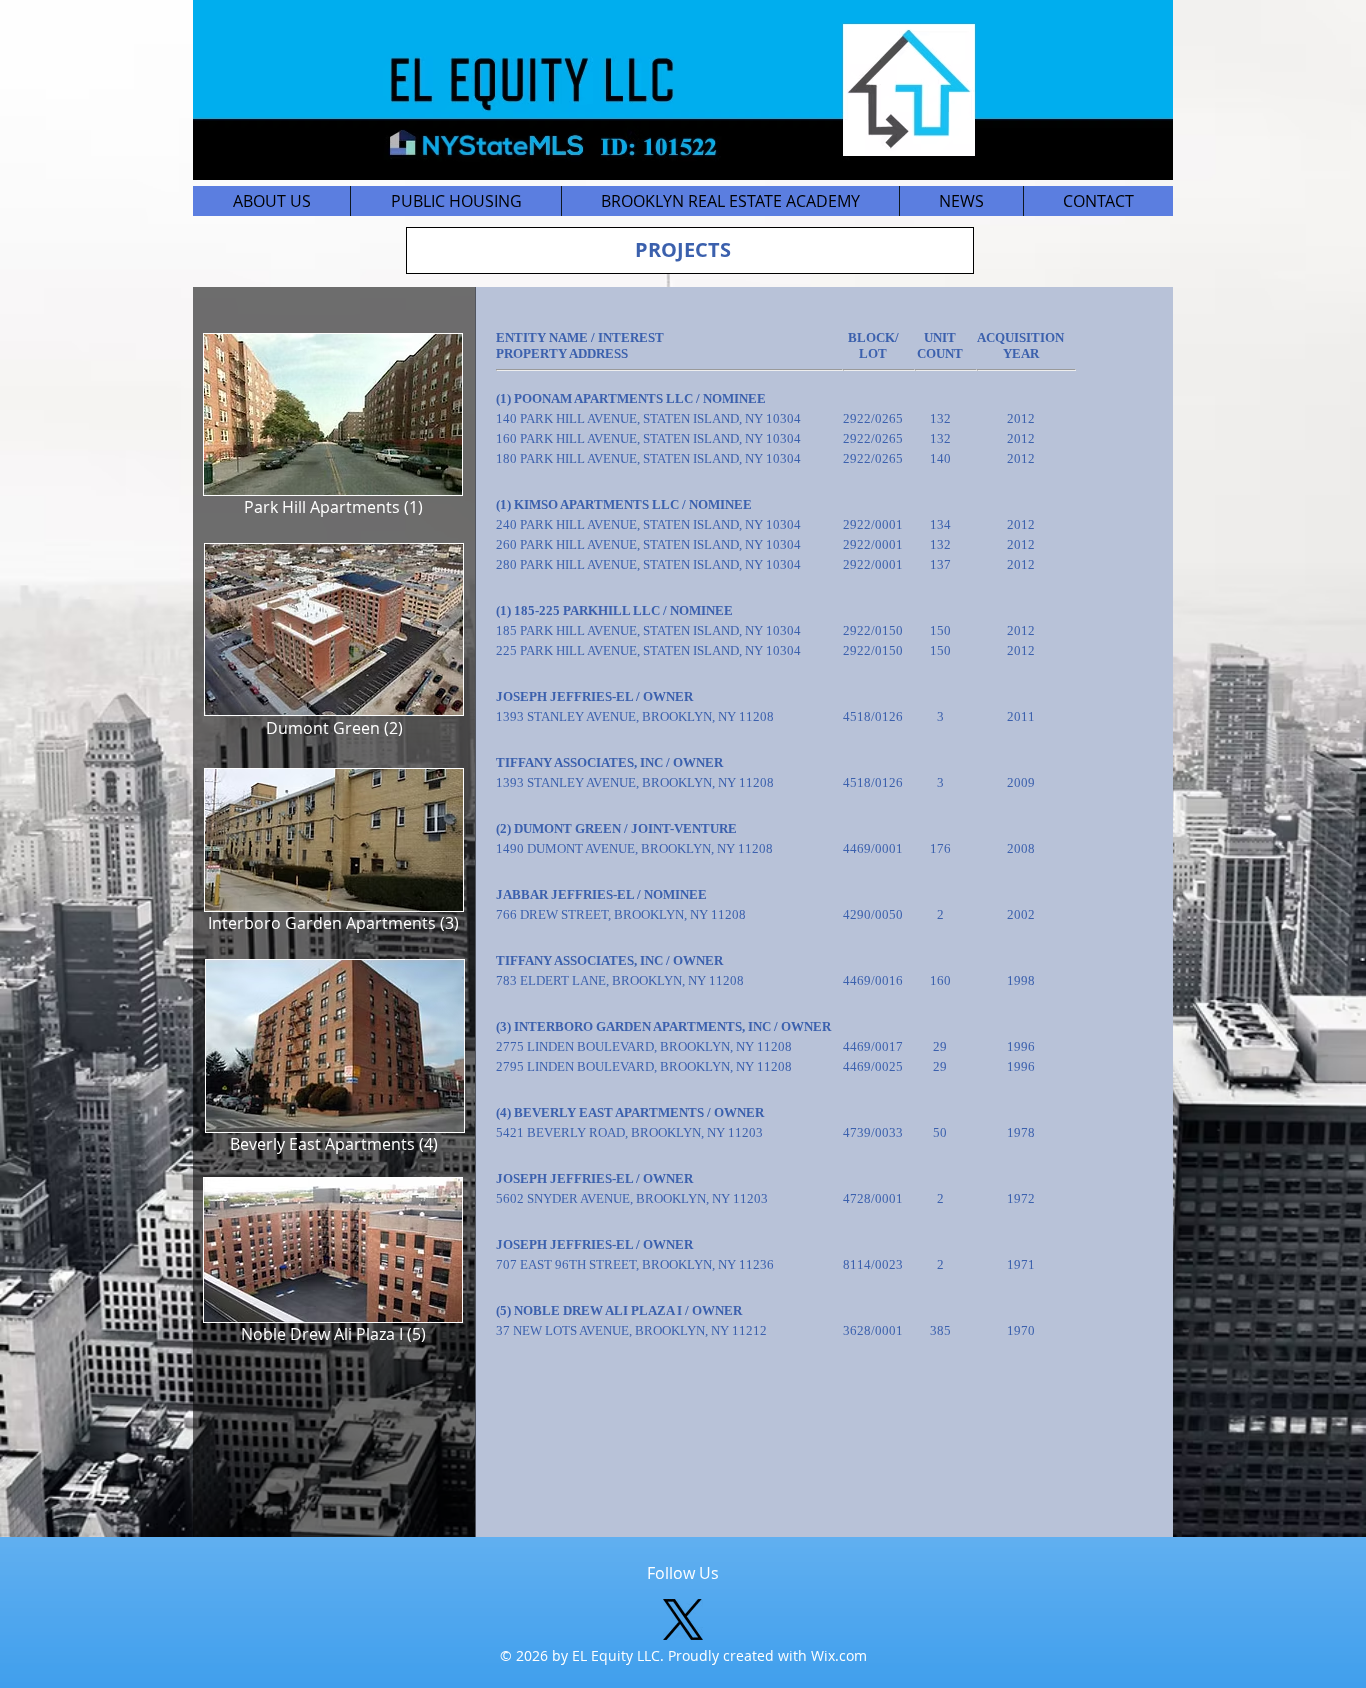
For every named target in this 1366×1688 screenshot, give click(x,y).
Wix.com (839, 1655)
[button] (455, 201)
